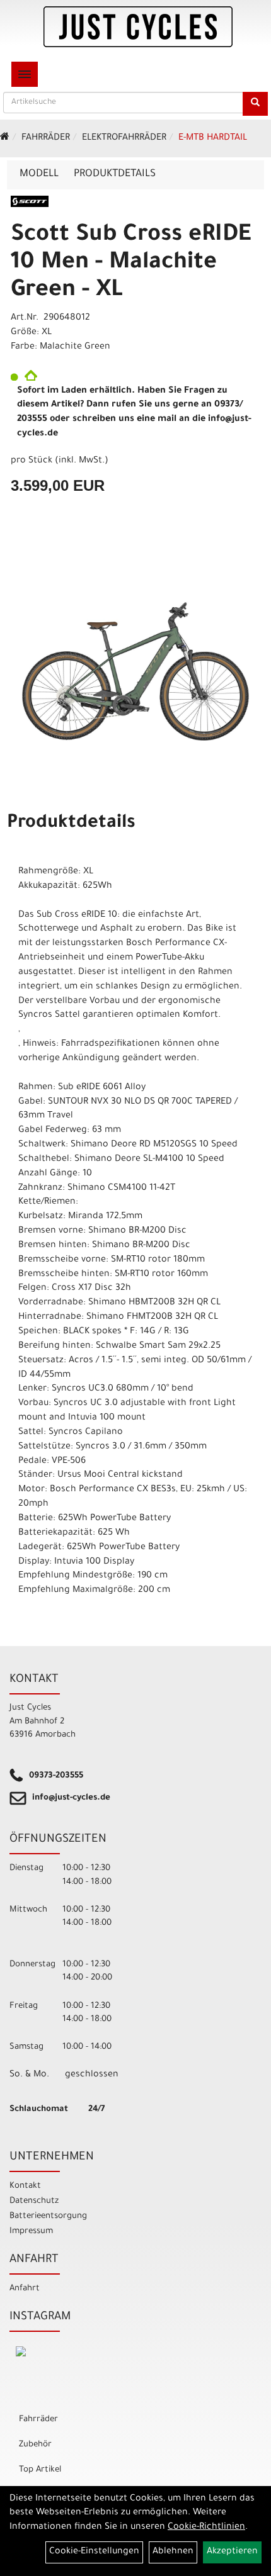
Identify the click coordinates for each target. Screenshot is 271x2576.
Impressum (31, 2232)
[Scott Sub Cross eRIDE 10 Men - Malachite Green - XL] (135, 672)
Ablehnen (173, 2552)
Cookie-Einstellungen (94, 2552)
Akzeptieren (232, 2552)
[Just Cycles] (138, 27)
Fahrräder (46, 138)
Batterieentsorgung (48, 2216)
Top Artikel (40, 2470)
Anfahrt (25, 2289)
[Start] (5, 138)
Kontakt (25, 2186)
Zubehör (35, 2445)
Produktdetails (115, 174)
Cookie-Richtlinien (206, 2528)
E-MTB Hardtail (213, 138)
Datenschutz (34, 2201)
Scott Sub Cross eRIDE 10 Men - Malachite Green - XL (131, 264)
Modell (39, 174)
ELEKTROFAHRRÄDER (124, 138)
